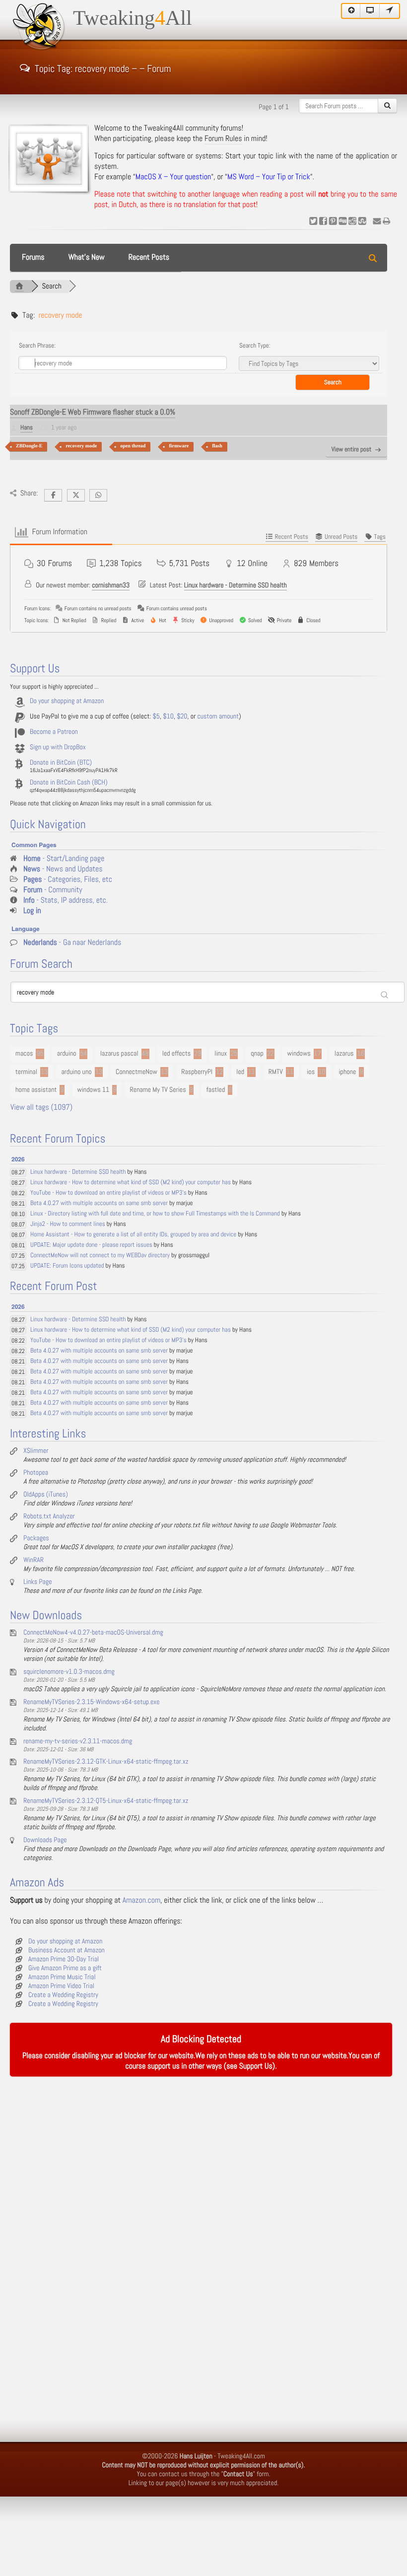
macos (24, 1054)
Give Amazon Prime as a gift (65, 1968)
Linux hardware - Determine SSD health (236, 585)
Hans (27, 428)
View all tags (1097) (41, 1108)
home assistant (36, 1090)
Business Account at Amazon (67, 1950)
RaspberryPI (197, 1072)
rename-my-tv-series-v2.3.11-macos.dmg (78, 1741)
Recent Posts (149, 257)
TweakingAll (133, 18)
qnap (257, 1054)
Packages (36, 1538)
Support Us (256, 2066)
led (240, 1072)
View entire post (351, 450)
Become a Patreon (54, 732)
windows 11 (94, 1090)
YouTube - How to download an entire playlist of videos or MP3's (108, 1193)
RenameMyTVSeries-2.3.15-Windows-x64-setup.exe (92, 1702)
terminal (26, 1072)
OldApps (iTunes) (46, 1495)
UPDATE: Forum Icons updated (67, 1266)
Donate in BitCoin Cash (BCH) (69, 783)
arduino (67, 1054)
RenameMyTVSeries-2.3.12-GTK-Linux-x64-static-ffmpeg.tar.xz (106, 1762)
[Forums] (19, 286)
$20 (182, 716)
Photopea (36, 1473)
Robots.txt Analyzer (49, 1516)
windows (299, 1054)
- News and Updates (63, 869)
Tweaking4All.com (241, 2456)
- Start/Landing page (64, 859)
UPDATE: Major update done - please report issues (91, 1245)
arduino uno (76, 1072)
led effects (176, 1054)
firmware (179, 446)
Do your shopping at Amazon (67, 701)
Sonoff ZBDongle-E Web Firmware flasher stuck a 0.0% (93, 412)
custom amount (218, 716)
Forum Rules (223, 139)
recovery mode (81, 446)
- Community (53, 890)
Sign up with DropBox (58, 747)
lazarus (344, 1054)
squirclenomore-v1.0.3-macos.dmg (69, 1672)
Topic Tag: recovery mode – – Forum (103, 68)
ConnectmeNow (136, 1072)
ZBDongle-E (29, 446)
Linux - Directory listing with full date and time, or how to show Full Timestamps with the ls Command (155, 1214)
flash (217, 446)
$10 (168, 716)
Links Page (38, 1582)
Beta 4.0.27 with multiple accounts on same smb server (99, 1203)
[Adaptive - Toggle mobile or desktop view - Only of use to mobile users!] (370, 11)
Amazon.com (141, 1900)
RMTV (276, 1072)
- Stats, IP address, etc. (66, 900)
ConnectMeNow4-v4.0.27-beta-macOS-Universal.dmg (93, 1633)
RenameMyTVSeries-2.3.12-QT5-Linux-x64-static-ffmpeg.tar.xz (106, 1801)
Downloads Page (45, 1840)
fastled (216, 1090)
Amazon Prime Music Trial (62, 1977)
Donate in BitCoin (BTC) (61, 763)
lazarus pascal (119, 1054)
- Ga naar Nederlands (72, 943)
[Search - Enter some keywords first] (387, 106)
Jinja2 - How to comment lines (68, 1224)
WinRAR (34, 1560)
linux (221, 1054)
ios (311, 1072)
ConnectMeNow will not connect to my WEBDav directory (100, 1255)
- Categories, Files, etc (68, 880)
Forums (33, 257)
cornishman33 (111, 585)
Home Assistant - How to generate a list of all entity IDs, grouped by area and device (133, 1235)
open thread (133, 446)
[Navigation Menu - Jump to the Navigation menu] (390, 11)
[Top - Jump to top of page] (351, 11)
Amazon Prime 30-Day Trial (64, 1959)
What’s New (87, 257)
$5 (156, 716)
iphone (348, 1072)
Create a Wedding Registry (63, 1995)
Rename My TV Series (158, 1090)
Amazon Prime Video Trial (61, 1986)
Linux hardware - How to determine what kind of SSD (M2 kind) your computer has (131, 1182)
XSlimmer (36, 1451)
